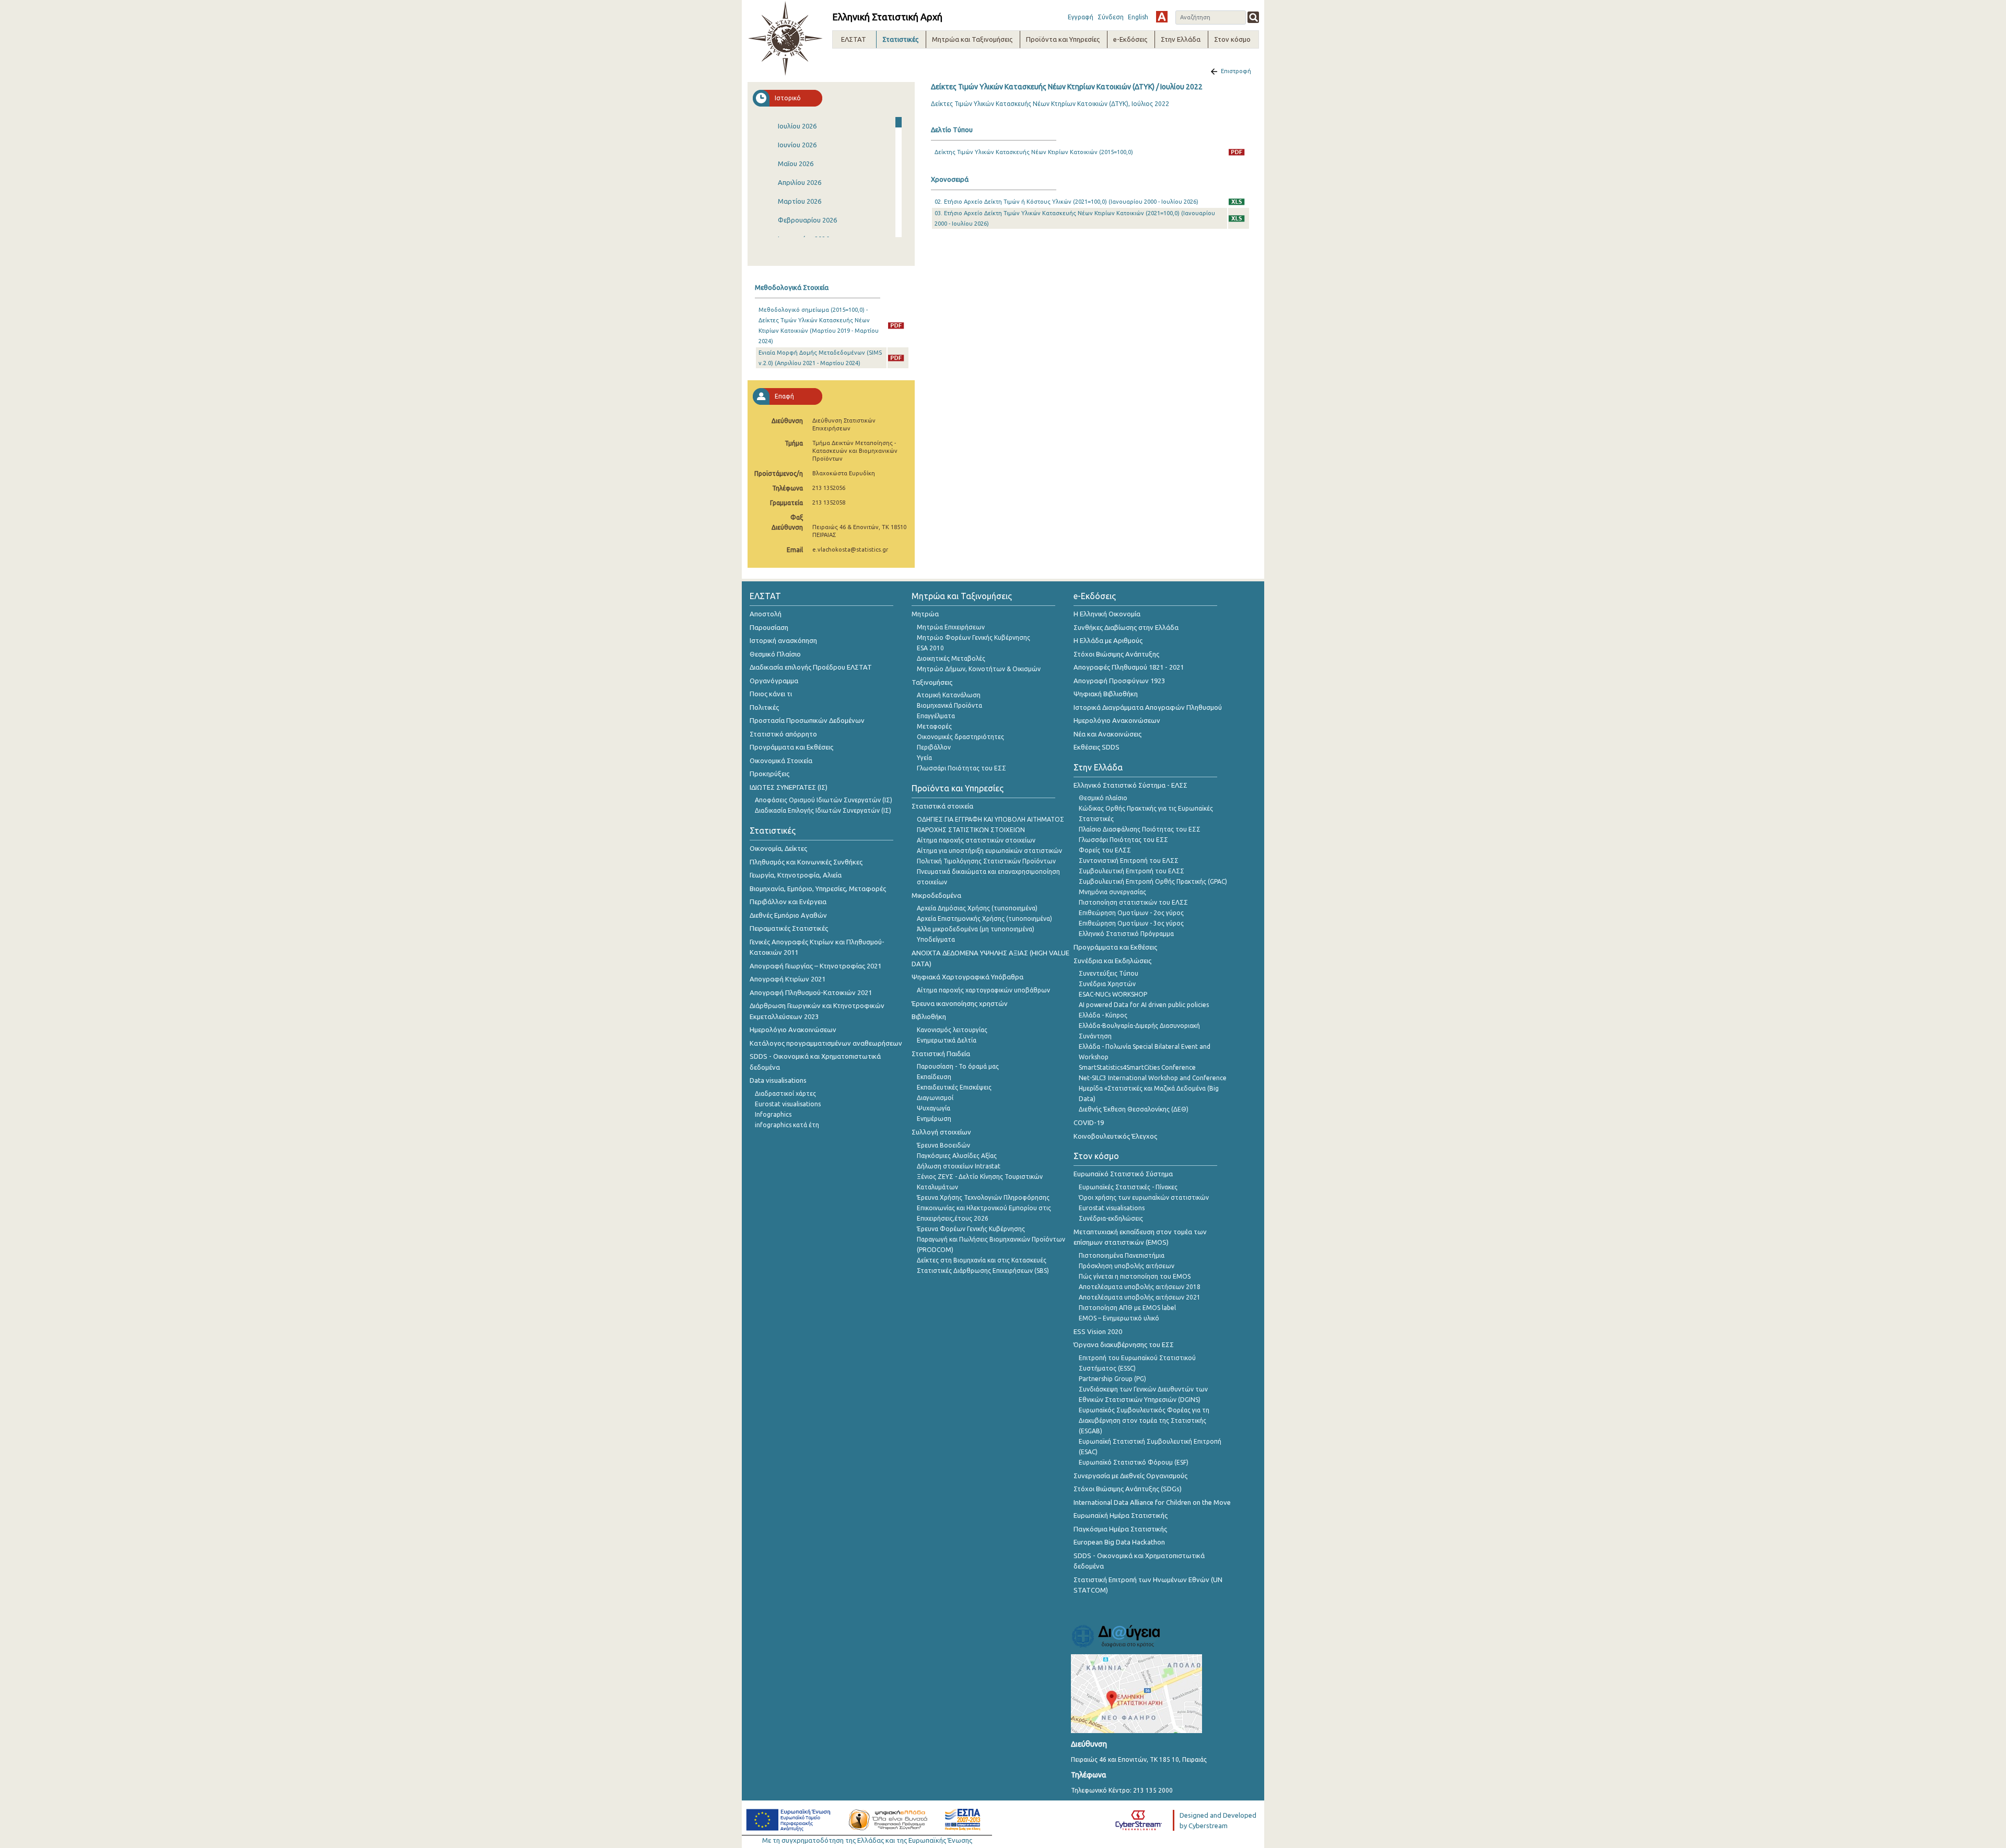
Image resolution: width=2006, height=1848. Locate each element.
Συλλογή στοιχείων (941, 1132)
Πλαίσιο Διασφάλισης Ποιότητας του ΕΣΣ (1140, 829)
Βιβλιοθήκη (929, 1016)
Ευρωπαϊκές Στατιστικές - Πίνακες (1128, 1187)
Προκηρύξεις (769, 774)
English (1138, 17)
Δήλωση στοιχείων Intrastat (959, 1166)
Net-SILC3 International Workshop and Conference (1153, 1078)
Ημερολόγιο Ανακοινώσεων (793, 1030)
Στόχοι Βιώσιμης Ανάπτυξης (1116, 654)
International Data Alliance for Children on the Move (1152, 1502)
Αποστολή (766, 614)
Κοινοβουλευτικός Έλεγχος (1115, 1136)
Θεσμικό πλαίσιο (1103, 798)
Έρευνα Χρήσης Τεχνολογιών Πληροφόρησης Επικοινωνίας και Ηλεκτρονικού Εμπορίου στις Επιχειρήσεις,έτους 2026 (984, 1208)
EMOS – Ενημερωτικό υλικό (1119, 1318)
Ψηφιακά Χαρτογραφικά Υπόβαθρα (967, 977)
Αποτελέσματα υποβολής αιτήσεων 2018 (1140, 1287)
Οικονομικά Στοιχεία (781, 761)
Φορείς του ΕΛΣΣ (1105, 850)
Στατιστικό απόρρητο (783, 734)
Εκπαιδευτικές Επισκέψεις (954, 1087)
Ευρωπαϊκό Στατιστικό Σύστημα (1123, 1174)
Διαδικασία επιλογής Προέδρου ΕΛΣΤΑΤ (811, 667)
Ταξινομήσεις (932, 682)
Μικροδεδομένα (936, 895)
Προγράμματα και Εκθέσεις (791, 747)
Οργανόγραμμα (774, 681)
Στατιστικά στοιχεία (942, 806)
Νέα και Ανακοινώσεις (1107, 734)
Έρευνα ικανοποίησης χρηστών (960, 1003)
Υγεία (924, 758)
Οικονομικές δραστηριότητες (960, 737)
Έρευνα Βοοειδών (943, 1145)
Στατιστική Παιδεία (941, 1054)
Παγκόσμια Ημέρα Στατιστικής (1120, 1529)
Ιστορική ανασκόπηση (783, 640)
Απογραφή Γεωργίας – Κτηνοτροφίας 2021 (815, 966)
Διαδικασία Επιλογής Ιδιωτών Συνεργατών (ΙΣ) (823, 810)
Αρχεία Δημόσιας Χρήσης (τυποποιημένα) (977, 908)
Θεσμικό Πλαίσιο (775, 654)
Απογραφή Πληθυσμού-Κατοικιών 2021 (811, 992)
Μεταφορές (934, 726)
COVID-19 (1089, 1122)
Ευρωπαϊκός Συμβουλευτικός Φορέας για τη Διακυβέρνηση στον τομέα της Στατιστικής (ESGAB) (1144, 1420)
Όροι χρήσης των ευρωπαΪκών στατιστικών (1144, 1197)
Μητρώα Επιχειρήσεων (951, 627)
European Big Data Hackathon (1119, 1542)
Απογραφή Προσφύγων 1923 (1119, 681)
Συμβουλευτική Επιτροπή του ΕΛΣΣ (1132, 871)
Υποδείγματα (936, 939)
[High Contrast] (1162, 17)
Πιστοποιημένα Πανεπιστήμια (1122, 1255)
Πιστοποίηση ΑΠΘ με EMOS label (1127, 1308)
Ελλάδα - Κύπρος (1103, 1015)
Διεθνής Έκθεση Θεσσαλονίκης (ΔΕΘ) (1134, 1109)
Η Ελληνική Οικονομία (1107, 614)
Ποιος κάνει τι (771, 694)
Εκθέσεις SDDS (1097, 747)
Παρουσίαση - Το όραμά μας (958, 1066)
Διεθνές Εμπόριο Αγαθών (788, 915)
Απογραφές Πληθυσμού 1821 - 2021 (1129, 667)
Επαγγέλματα (936, 716)
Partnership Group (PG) (1112, 1379)
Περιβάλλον (934, 747)
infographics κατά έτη (787, 1125)
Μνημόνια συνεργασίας (1112, 892)
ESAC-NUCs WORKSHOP (1113, 994)
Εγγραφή (1081, 17)
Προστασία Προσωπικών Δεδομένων (807, 720)
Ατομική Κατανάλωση (949, 695)
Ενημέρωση (934, 1119)
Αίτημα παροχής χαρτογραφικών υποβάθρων (983, 990)
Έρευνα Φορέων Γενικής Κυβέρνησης (971, 1229)
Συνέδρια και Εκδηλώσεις (1112, 961)
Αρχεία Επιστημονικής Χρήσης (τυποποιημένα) (984, 919)
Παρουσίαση (769, 627)
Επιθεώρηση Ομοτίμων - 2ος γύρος (1131, 913)
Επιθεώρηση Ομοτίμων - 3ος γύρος (1131, 923)
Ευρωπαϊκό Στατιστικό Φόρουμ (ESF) (1134, 1462)
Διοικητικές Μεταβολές (951, 658)
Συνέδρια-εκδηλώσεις (1111, 1218)
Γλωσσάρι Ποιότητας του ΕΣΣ (961, 768)
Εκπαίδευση (934, 1077)
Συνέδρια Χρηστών (1107, 984)
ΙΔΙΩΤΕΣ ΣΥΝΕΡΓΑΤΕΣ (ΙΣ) (789, 787)
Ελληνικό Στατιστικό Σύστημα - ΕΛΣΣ (1130, 785)
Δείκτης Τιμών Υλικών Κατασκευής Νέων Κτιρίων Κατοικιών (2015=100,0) (1034, 152)
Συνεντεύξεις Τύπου (1109, 973)
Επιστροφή (1236, 71)
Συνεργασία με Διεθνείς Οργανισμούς (1130, 1476)
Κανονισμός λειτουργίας (952, 1030)
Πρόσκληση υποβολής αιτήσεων (1127, 1266)
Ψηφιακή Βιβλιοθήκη (1106, 694)
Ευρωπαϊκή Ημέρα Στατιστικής (1121, 1515)
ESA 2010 (930, 648)
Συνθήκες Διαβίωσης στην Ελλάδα (1126, 627)
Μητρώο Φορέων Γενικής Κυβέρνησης (973, 638)
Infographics (773, 1114)
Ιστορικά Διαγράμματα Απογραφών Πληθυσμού (1148, 707)
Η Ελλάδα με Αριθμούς (1108, 640)
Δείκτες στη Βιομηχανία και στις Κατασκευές (982, 1260)
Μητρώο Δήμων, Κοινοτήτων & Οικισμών (979, 669)
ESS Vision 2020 (1098, 1331)
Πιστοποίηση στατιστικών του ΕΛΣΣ (1133, 902)
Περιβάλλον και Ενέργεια (788, 902)
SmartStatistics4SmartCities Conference (1137, 1067)
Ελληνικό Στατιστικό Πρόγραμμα (1126, 934)
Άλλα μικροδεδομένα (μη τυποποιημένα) (976, 929)
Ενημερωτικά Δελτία (947, 1040)
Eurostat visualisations (788, 1104)
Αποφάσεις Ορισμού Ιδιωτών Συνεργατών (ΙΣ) (824, 800)
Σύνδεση (1111, 17)
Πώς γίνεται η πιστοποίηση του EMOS (1135, 1276)
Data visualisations (778, 1080)
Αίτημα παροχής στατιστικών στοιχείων (976, 840)
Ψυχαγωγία (934, 1108)
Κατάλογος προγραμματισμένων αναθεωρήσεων (826, 1043)
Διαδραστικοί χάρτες (785, 1093)
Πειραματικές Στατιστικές (789, 928)
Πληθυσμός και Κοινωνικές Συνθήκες (806, 862)
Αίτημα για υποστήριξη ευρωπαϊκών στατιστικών (989, 851)
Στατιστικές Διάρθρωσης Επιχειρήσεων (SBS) (983, 1271)
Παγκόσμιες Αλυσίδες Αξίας (957, 1156)
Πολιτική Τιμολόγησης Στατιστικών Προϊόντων (986, 861)
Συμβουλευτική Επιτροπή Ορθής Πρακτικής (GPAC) (1153, 881)
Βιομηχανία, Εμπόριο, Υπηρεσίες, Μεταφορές (818, 888)
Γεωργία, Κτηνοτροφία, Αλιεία (796, 875)
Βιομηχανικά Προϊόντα (949, 705)
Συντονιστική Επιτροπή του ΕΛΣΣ (1129, 861)
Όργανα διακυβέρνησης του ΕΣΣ (1124, 1344)
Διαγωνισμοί (935, 1098)
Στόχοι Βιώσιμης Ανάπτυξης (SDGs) (1128, 1489)
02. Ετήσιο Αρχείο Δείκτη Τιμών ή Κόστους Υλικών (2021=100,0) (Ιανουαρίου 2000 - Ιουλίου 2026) (1066, 202)
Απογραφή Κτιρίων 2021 (788, 979)
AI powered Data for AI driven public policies (1144, 1005)
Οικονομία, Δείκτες (778, 848)
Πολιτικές (764, 707)
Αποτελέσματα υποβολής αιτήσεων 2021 (1140, 1297)
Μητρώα (925, 614)
